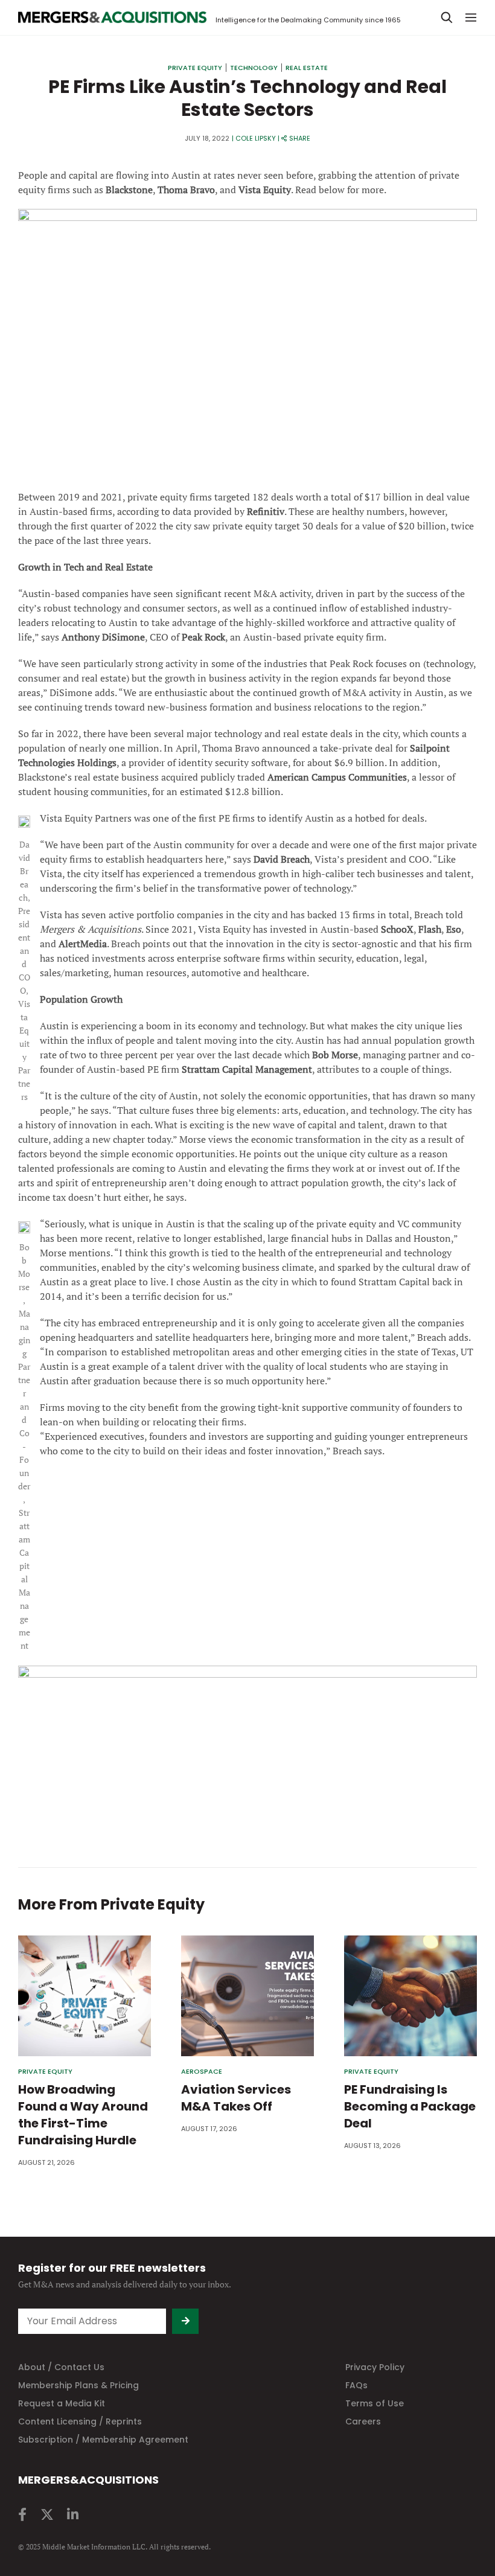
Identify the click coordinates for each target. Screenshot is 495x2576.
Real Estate (307, 68)
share (300, 138)
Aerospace (202, 2072)
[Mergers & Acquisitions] (112, 18)
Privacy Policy (375, 2367)
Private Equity (195, 68)
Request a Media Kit (62, 2403)
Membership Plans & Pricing (78, 2385)
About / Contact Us (61, 2367)
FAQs (356, 2385)
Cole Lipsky (256, 138)
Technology (254, 68)
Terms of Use (375, 2403)
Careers (363, 2421)
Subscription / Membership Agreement (103, 2440)
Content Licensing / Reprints (80, 2421)
